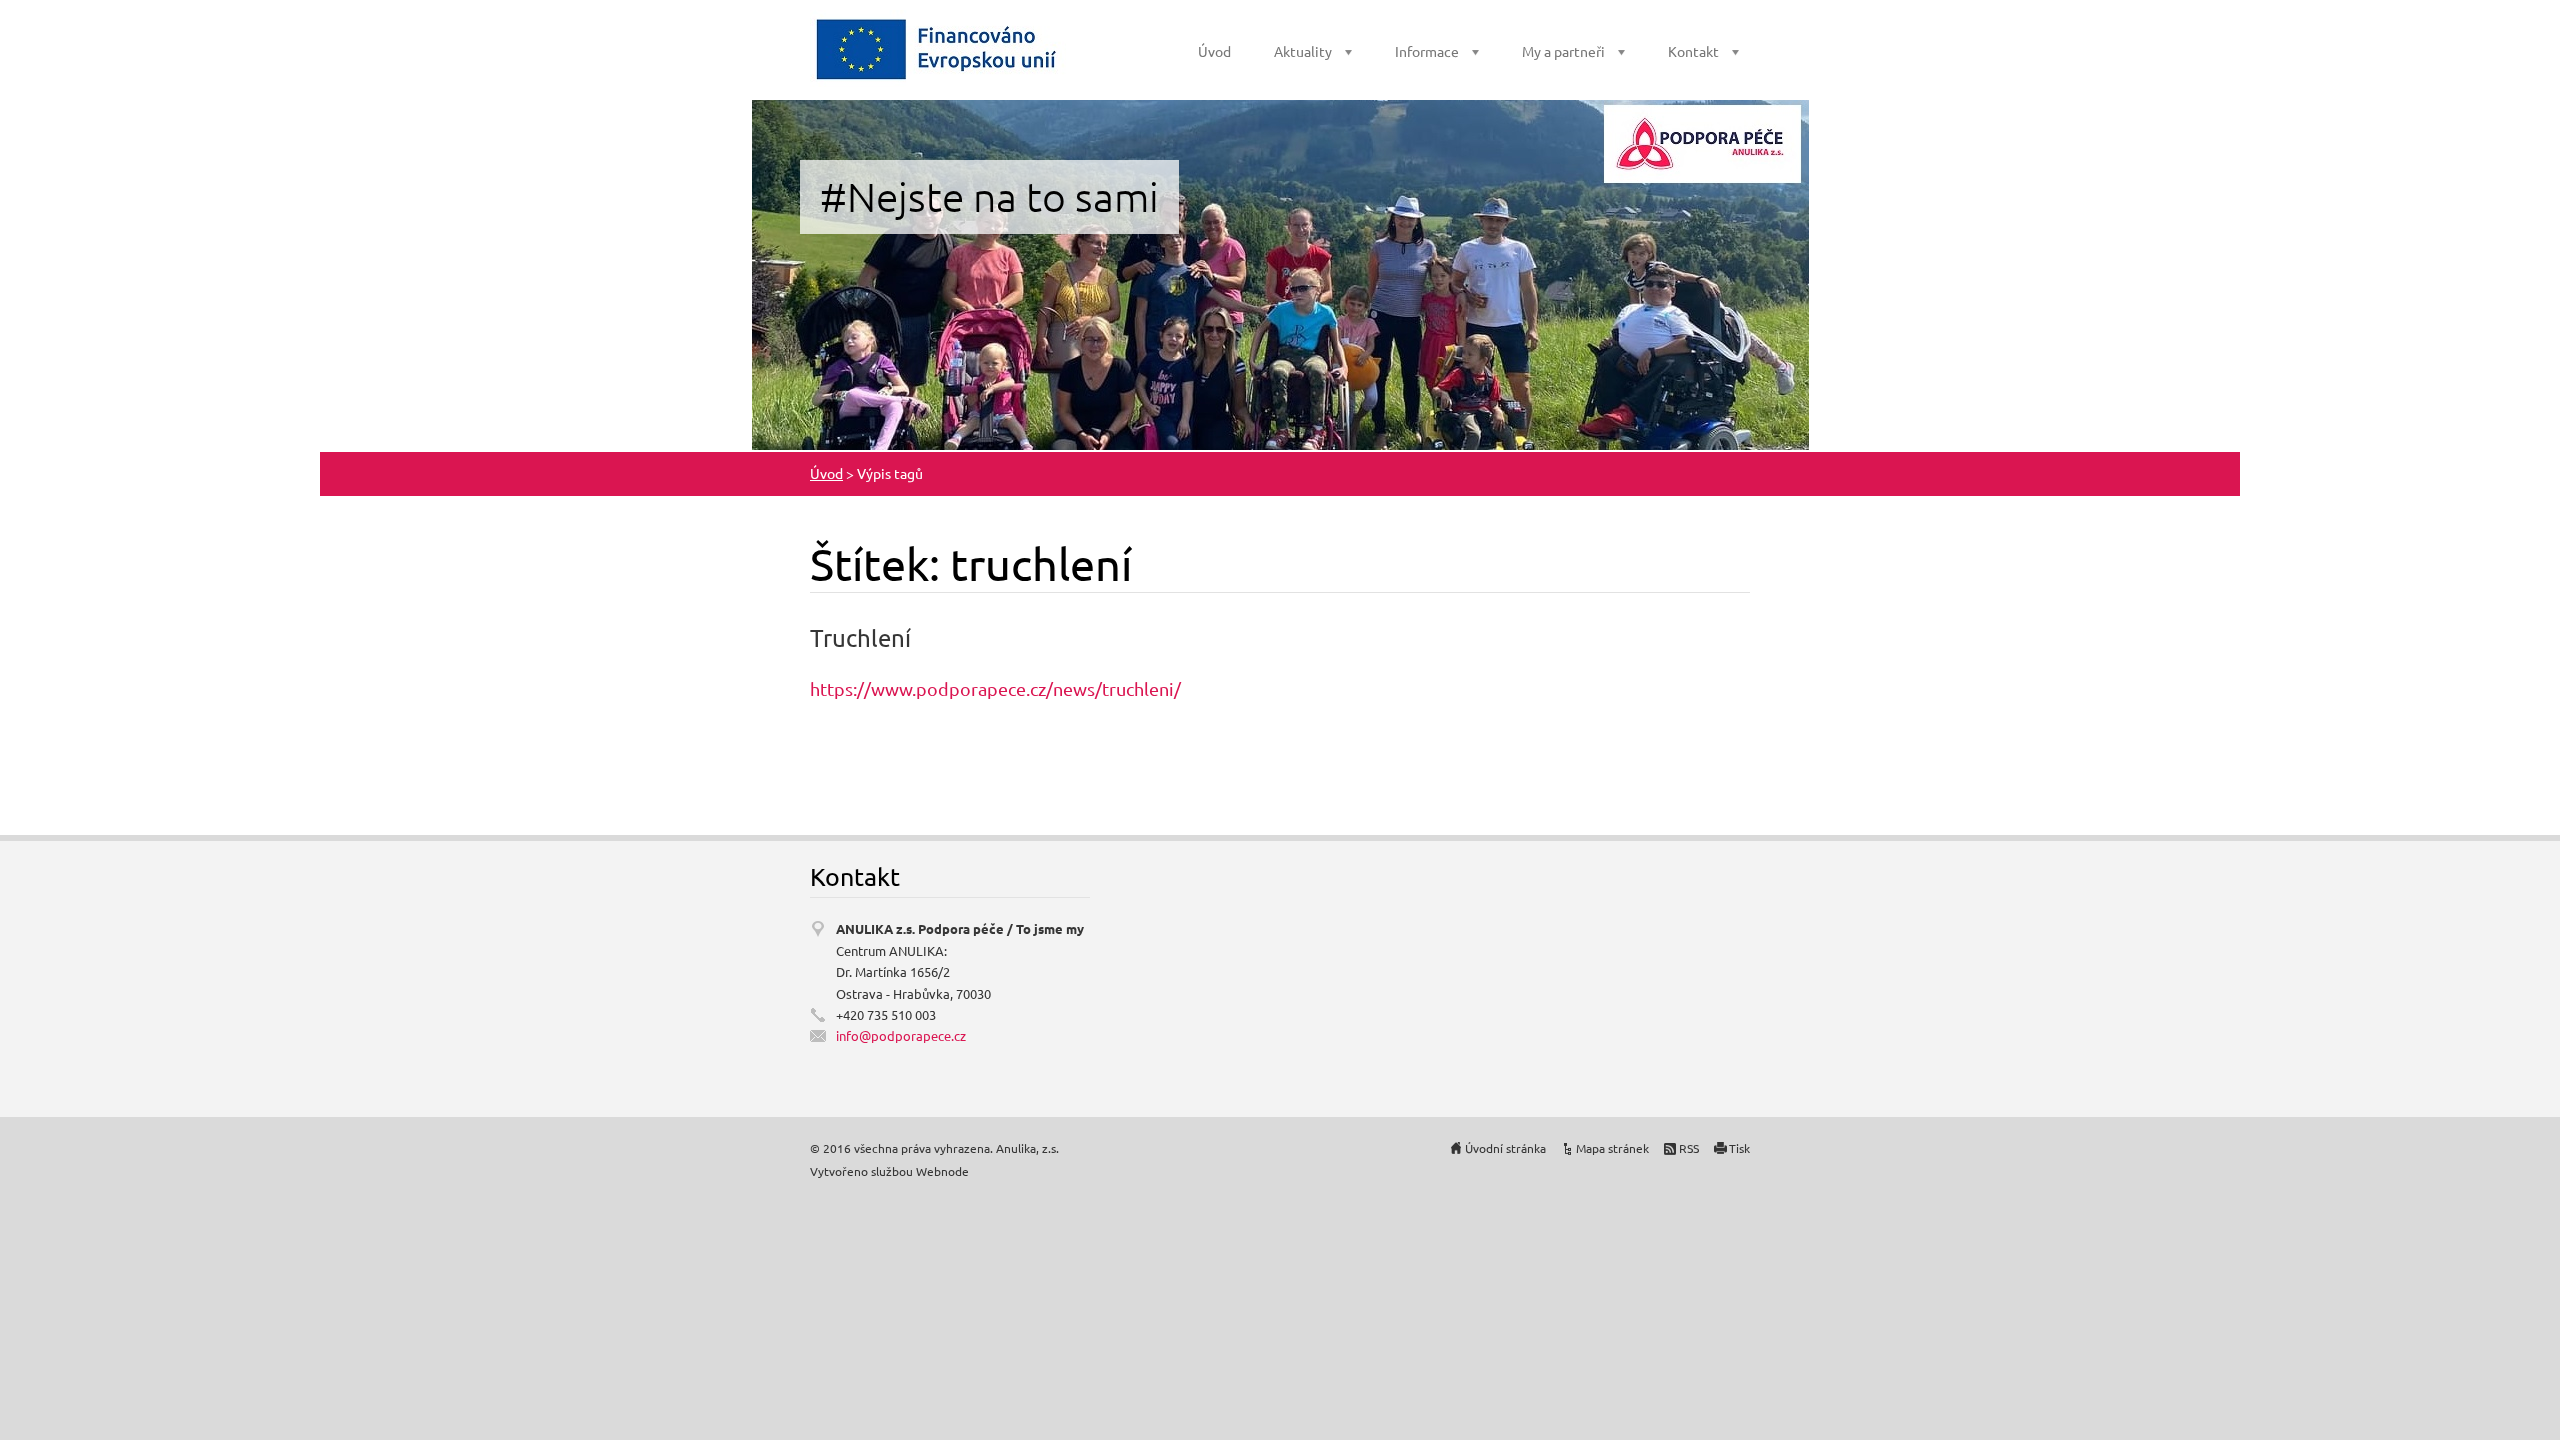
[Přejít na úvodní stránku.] (938, 48)
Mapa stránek (1612, 1148)
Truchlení (860, 637)
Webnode (942, 1171)
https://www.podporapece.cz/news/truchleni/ (995, 688)
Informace (1427, 51)
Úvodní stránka (1505, 1148)
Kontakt (1693, 51)
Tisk (1739, 1148)
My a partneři (1563, 51)
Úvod (1214, 51)
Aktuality (1303, 51)
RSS (1689, 1148)
